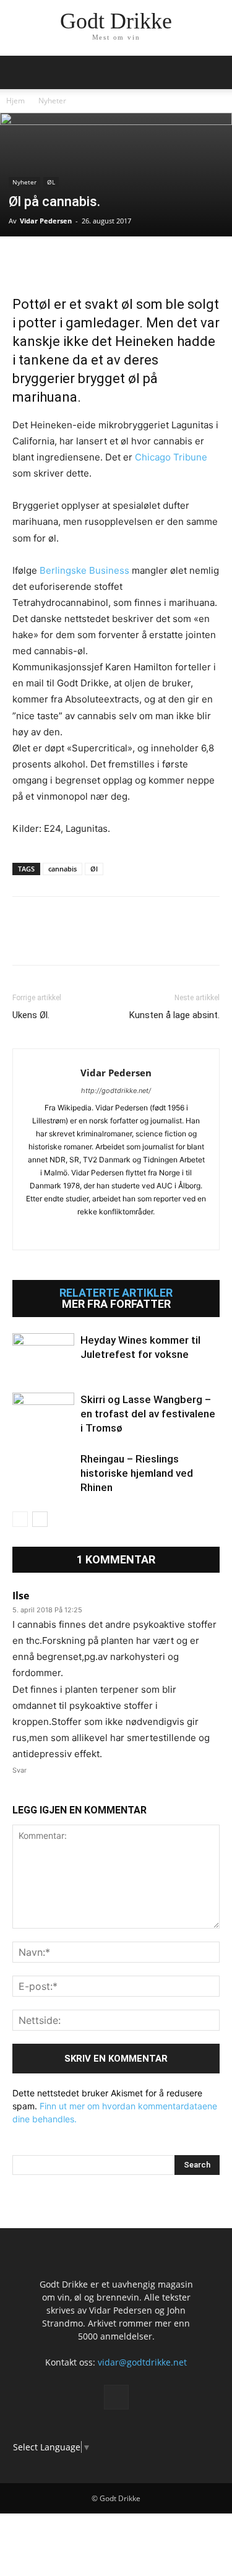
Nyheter (52, 101)
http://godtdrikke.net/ (116, 1091)
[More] (168, 262)
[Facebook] (25, 262)
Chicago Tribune (171, 457)
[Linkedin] (110, 262)
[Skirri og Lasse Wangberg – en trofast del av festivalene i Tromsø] (43, 1414)
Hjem (15, 101)
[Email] (139, 262)
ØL (51, 182)
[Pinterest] (82, 262)
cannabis (62, 869)
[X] (53, 262)
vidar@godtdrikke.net (142, 2362)
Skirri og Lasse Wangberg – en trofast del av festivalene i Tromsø (148, 1414)
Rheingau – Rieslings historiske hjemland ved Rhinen (137, 1473)
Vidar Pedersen (46, 221)
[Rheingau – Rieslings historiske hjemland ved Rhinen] (43, 1473)
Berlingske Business (84, 570)
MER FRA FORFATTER (116, 1304)
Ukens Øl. (31, 1015)
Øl (94, 869)
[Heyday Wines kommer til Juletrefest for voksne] (43, 1355)
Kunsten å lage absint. (174, 1015)
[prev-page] (20, 1519)
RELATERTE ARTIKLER (116, 1293)
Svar (19, 1770)
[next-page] (40, 1519)
